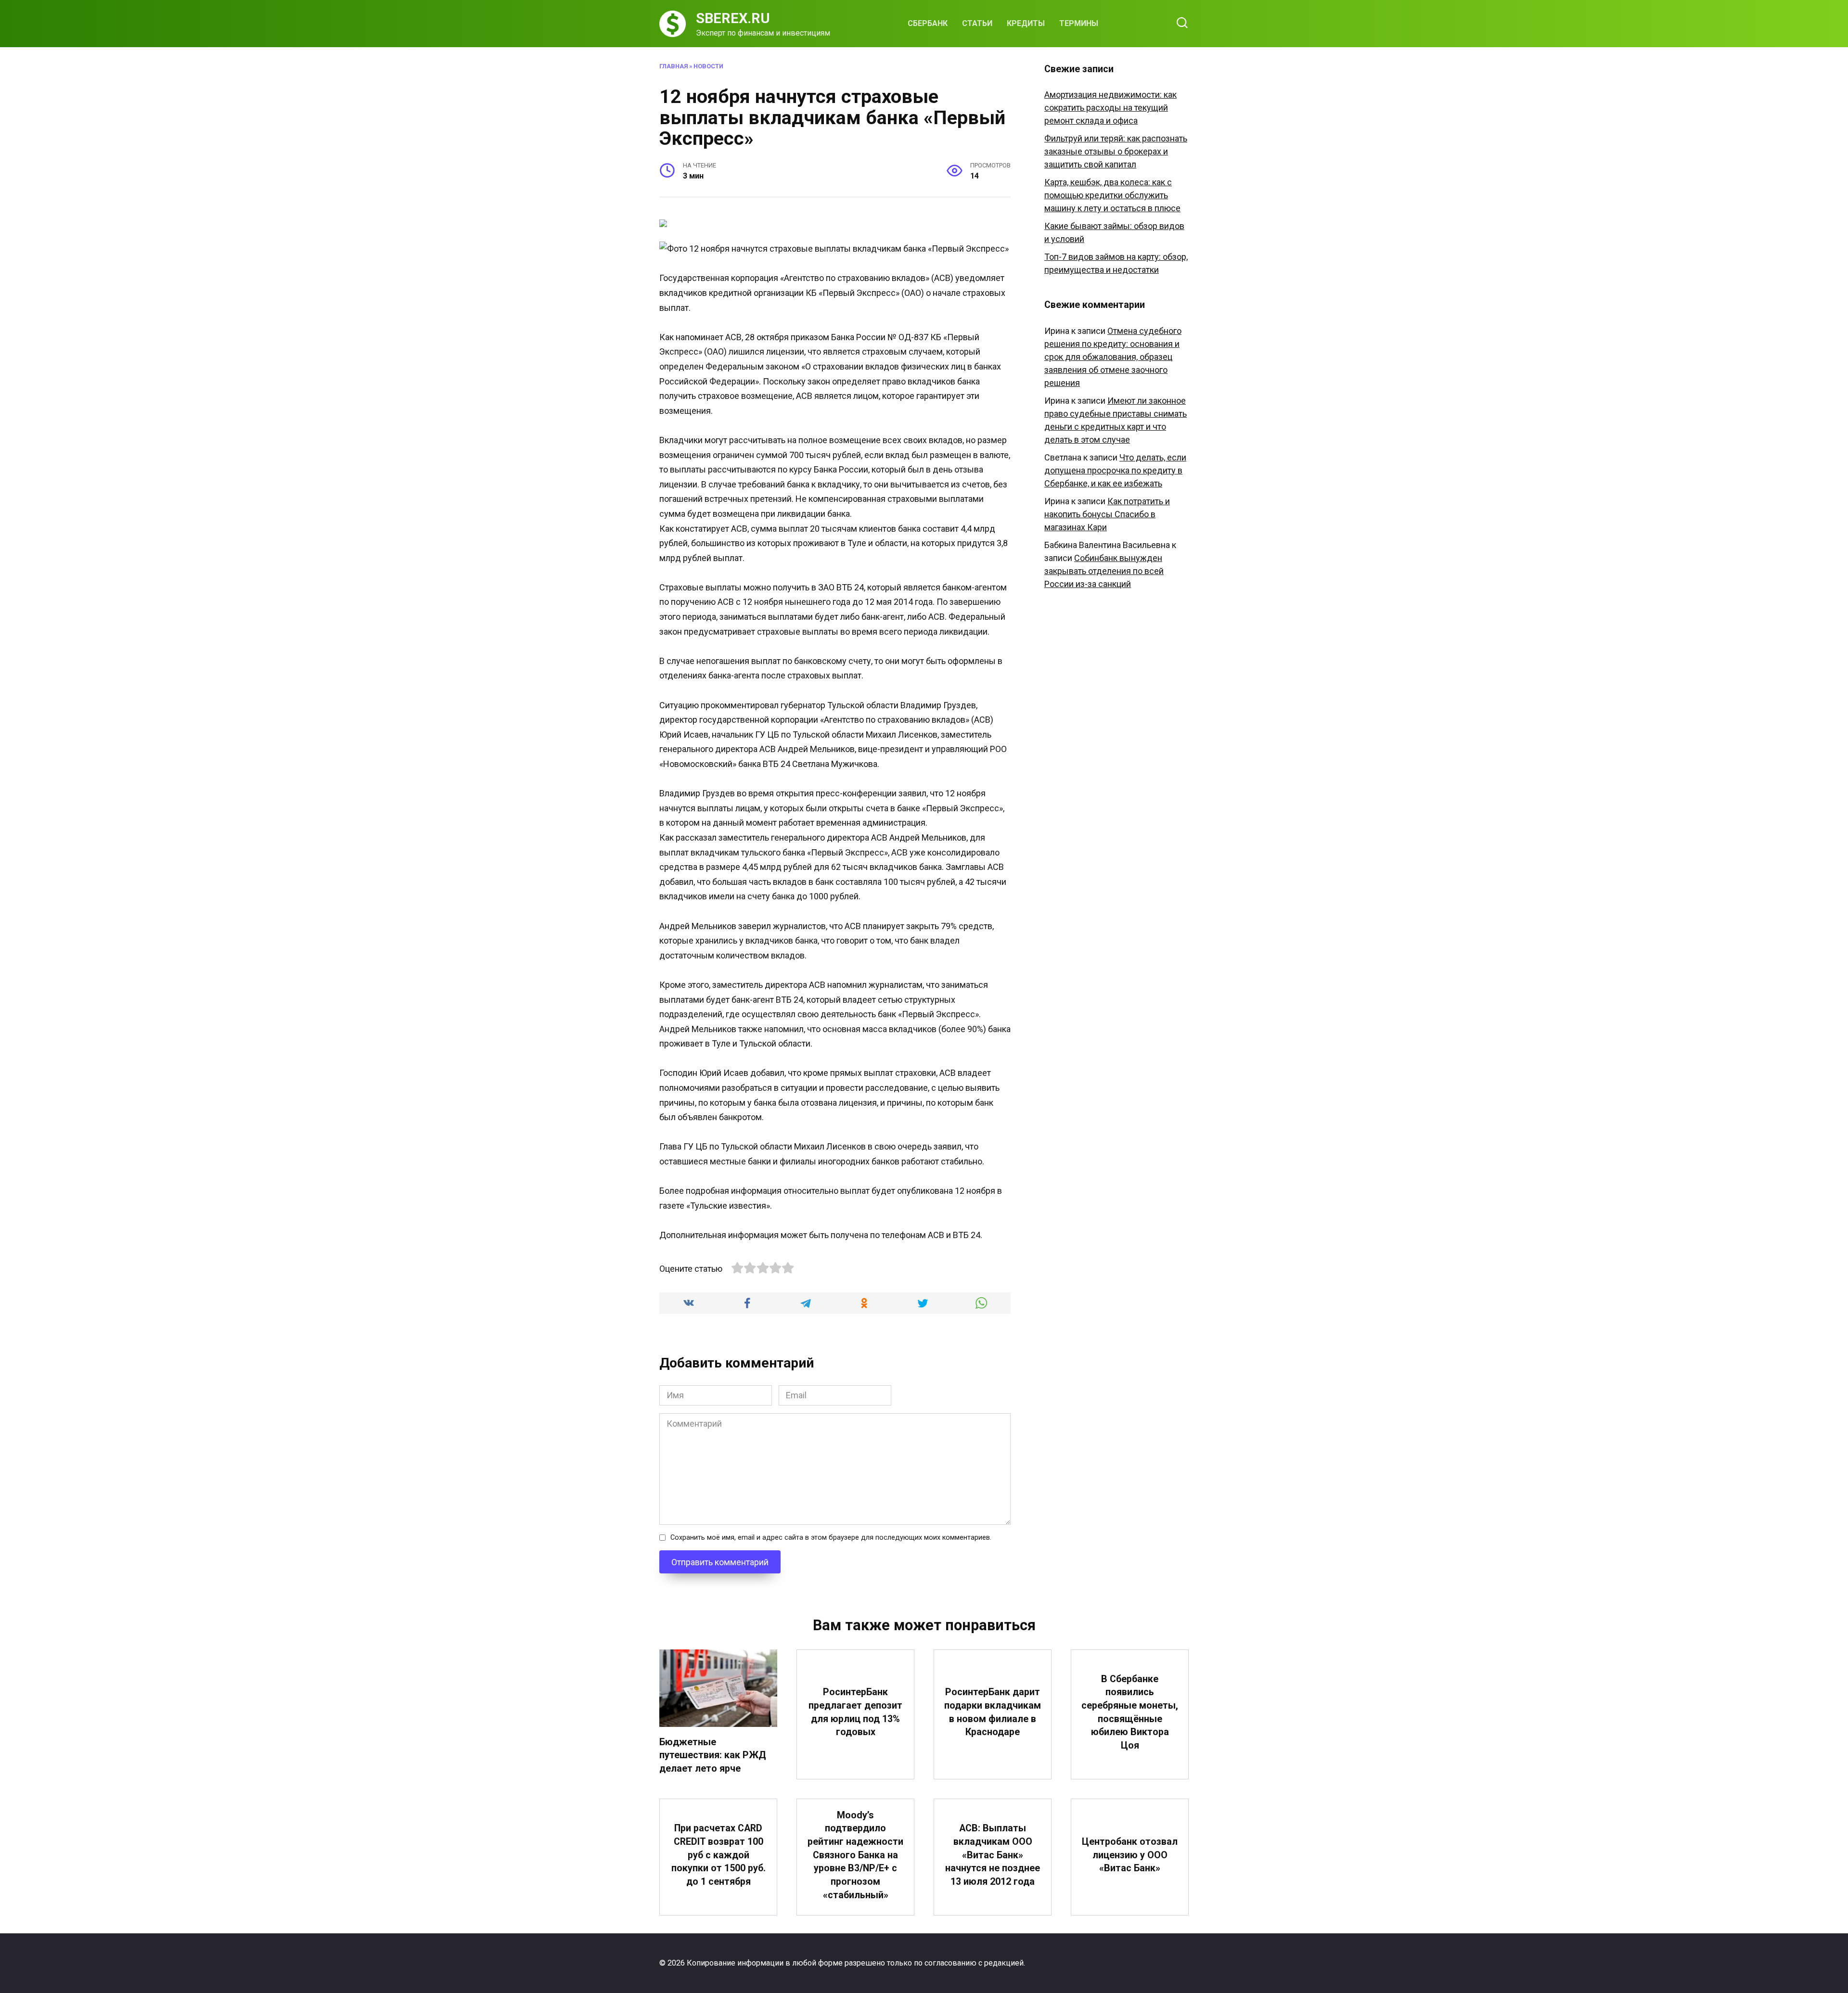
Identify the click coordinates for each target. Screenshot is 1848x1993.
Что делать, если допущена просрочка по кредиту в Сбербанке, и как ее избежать (1115, 470)
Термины (1079, 23)
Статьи (977, 23)
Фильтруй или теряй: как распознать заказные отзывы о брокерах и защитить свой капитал (1116, 151)
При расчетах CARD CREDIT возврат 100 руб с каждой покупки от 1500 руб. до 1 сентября (719, 1855)
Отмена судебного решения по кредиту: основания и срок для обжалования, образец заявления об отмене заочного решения (1113, 357)
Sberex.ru (733, 18)
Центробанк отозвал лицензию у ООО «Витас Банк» (1130, 1855)
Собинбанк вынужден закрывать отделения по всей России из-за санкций (1104, 571)
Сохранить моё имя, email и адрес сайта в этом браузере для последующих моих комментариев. (831, 1538)
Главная (674, 66)
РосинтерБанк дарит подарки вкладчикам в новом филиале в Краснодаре (993, 1712)
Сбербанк (928, 23)
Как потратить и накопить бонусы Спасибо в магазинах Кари (1107, 514)
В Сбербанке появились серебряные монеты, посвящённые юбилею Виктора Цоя (1130, 1712)
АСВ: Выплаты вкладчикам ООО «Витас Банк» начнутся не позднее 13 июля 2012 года (993, 1855)
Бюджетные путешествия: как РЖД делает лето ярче (713, 1755)
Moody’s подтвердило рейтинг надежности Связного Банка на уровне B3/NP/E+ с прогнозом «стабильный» (855, 1855)
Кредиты (1026, 23)
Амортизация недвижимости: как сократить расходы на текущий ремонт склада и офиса (1110, 108)
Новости (708, 66)
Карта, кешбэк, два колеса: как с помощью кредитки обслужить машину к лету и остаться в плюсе (1112, 195)
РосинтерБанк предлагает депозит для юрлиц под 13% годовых (855, 1712)
